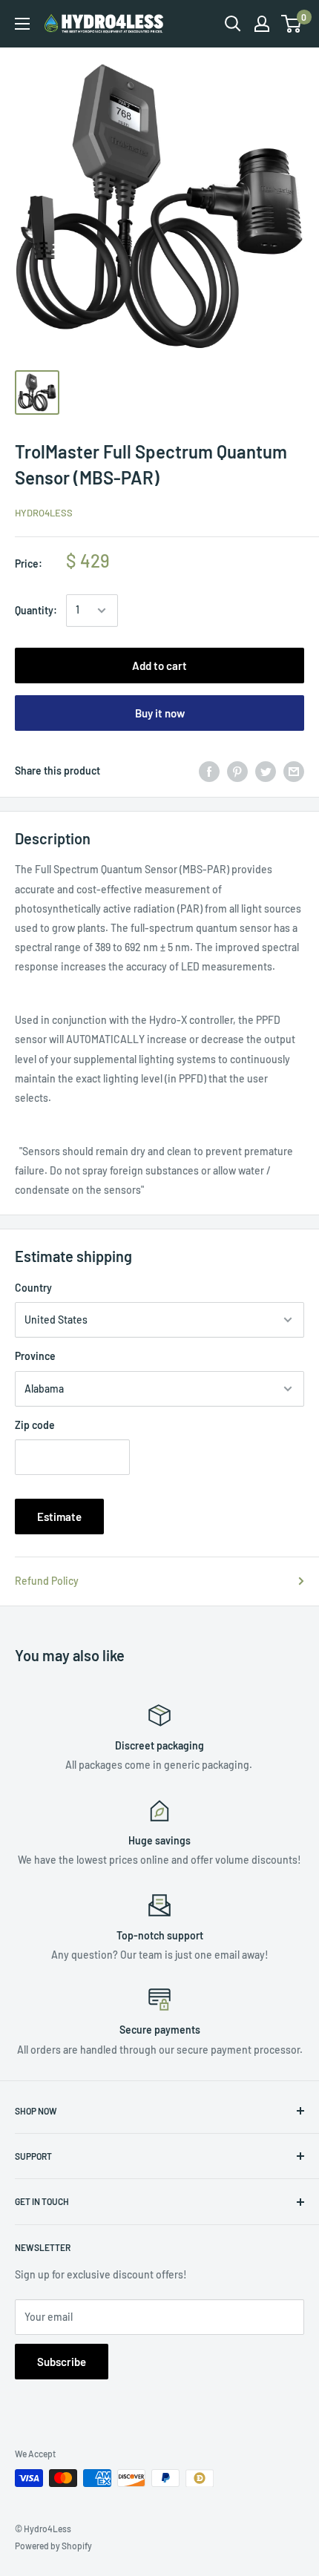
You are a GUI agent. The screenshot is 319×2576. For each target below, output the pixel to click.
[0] (292, 24)
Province (35, 1356)
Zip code (35, 1425)
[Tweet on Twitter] (266, 771)
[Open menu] (22, 24)
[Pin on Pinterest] (237, 771)
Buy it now (160, 713)
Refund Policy (47, 1581)
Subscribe (62, 2362)
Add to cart (159, 666)
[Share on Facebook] (209, 771)
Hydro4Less (44, 513)
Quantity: (36, 610)
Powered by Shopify (53, 2546)
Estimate (59, 1517)
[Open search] (233, 24)
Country (33, 1288)
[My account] (262, 24)
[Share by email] (294, 771)
